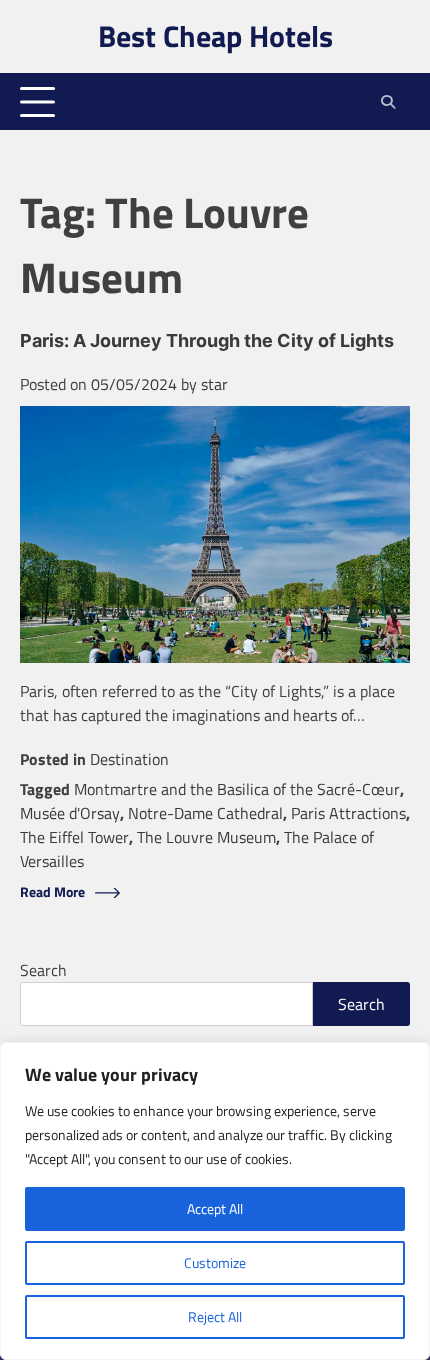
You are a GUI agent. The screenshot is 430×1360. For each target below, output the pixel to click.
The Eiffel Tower (74, 837)
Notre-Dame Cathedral (205, 813)
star (214, 384)
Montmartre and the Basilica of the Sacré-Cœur (237, 789)
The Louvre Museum (206, 837)
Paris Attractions (348, 813)
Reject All (215, 1316)
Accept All (215, 1208)
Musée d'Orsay (70, 813)
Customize (215, 1262)
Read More (52, 892)
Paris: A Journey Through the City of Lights (207, 340)
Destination (129, 759)
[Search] (387, 102)
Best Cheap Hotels (215, 36)
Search (43, 970)
